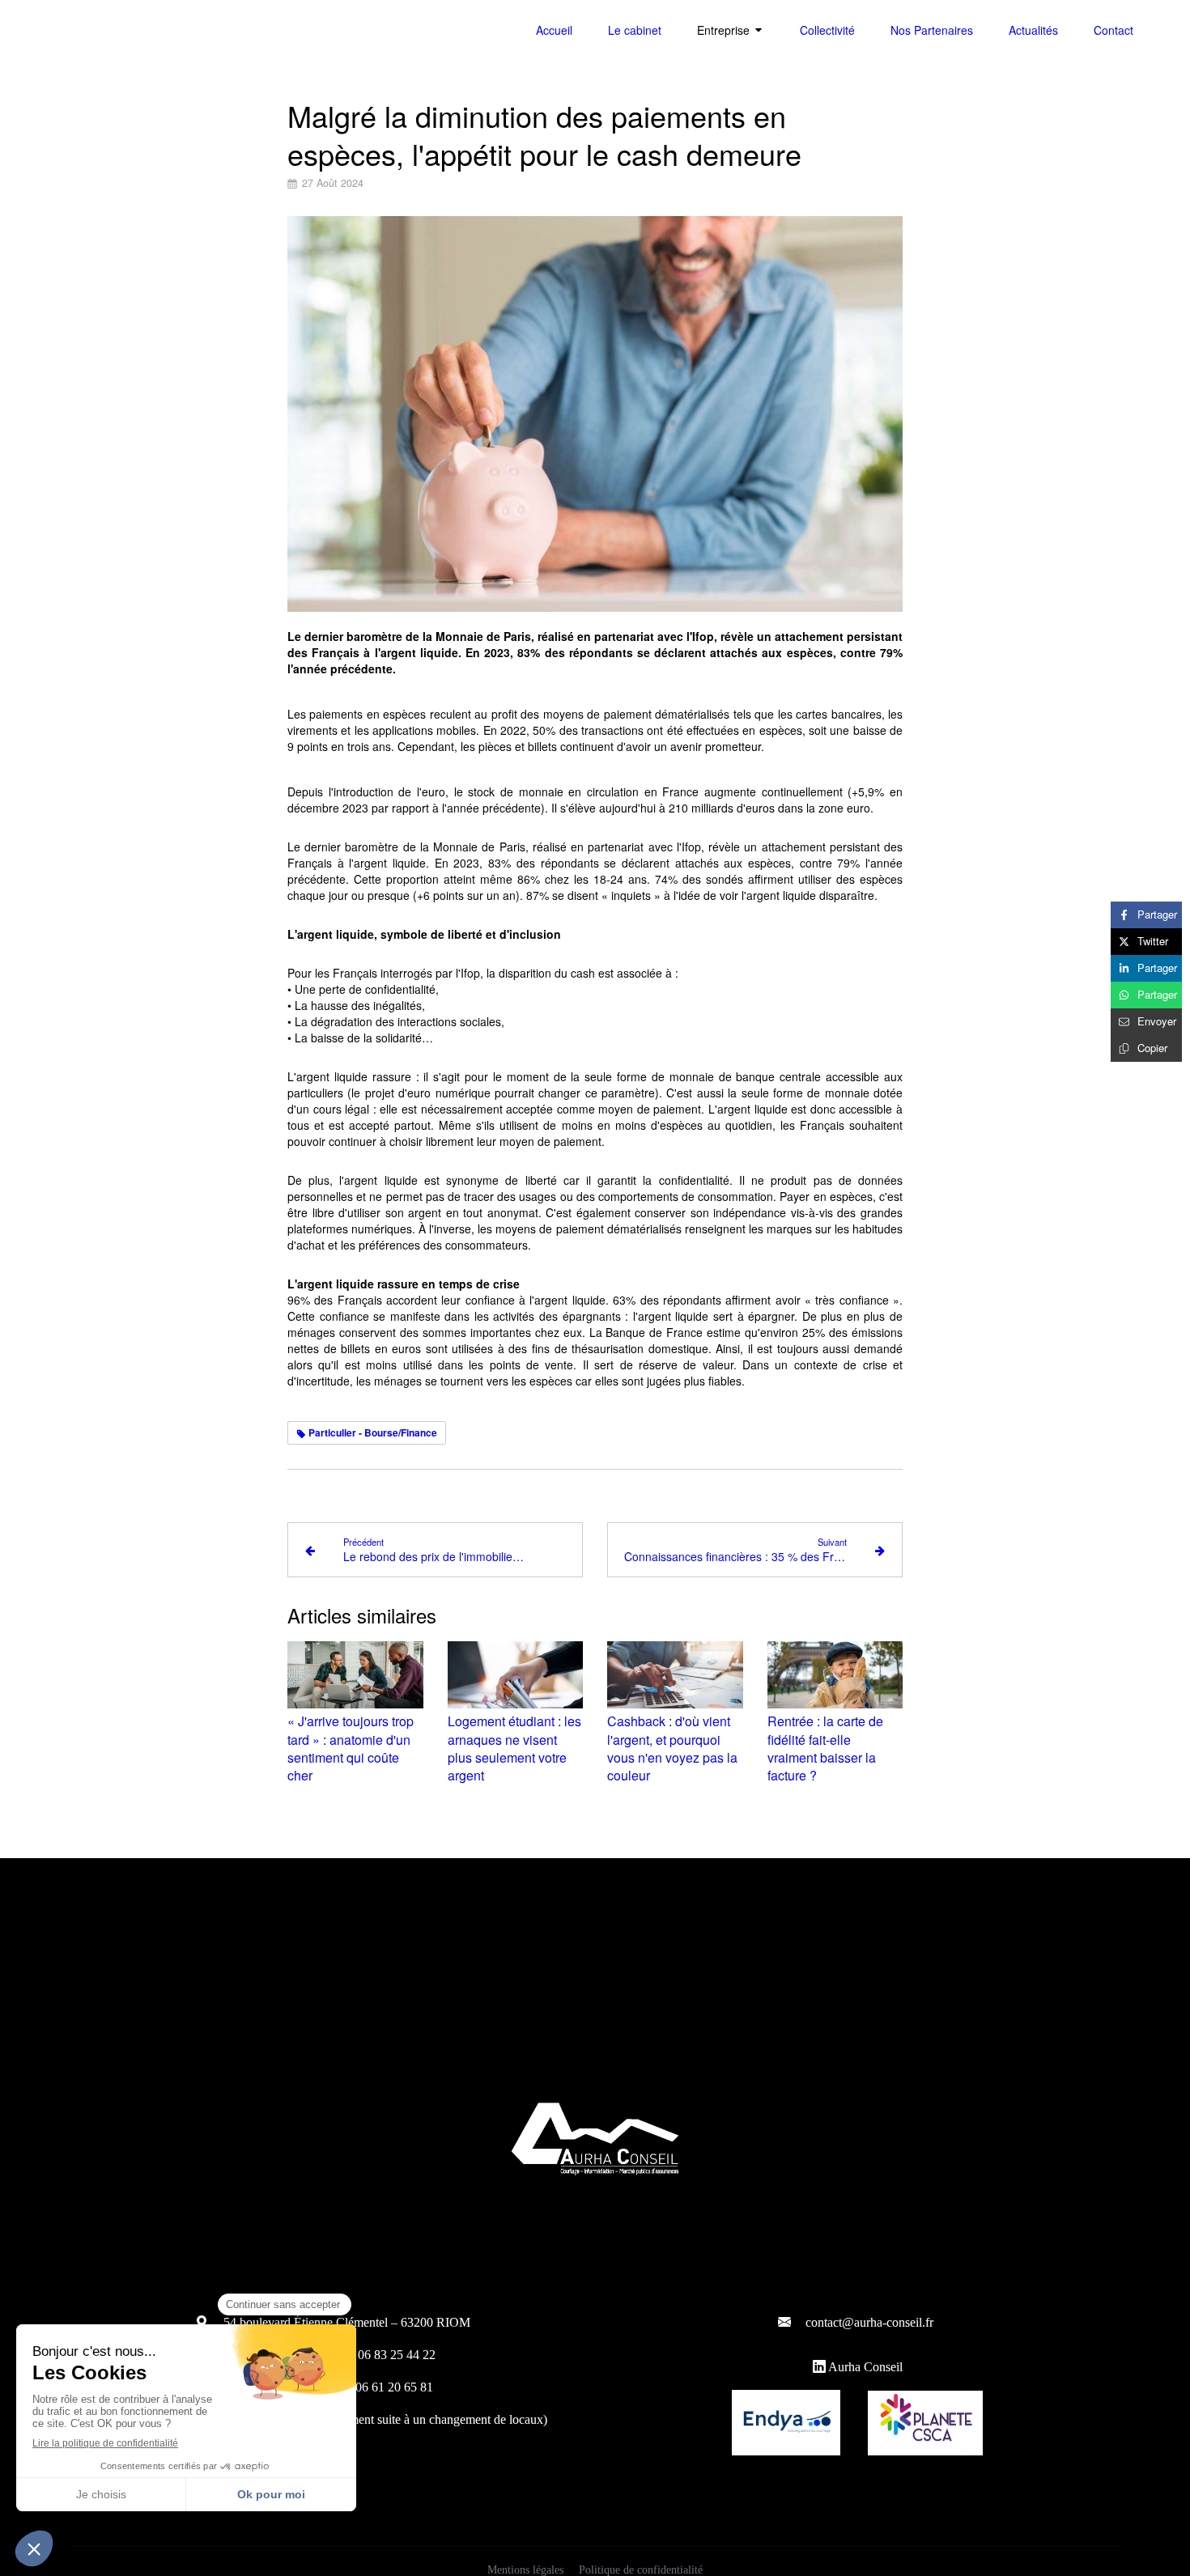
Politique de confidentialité (641, 2570)
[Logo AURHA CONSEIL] (101, 57)
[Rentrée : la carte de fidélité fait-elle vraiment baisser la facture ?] (835, 1675)
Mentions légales (525, 2570)
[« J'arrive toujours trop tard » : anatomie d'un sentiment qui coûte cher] (355, 1675)
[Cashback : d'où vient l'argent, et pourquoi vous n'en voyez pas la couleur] (675, 1675)
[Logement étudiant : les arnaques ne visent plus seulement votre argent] (516, 1675)
